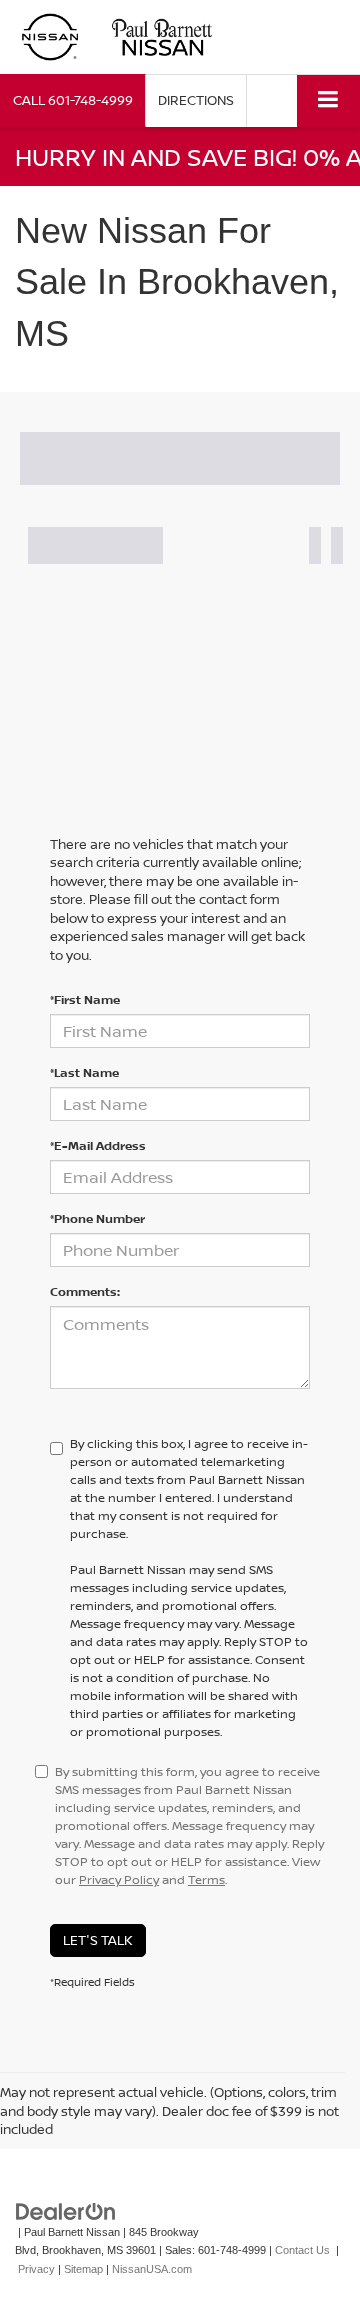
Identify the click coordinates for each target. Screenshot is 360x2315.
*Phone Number (97, 1218)
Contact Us (302, 2250)
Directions (196, 100)
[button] (73, 100)
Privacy (36, 2269)
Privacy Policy (119, 1879)
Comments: (85, 1291)
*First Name (85, 999)
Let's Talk (98, 1940)
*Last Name (84, 1072)
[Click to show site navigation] (328, 100)
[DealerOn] (66, 2210)
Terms (206, 1879)
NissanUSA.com (152, 2269)
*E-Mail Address (98, 1145)
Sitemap (83, 2269)
